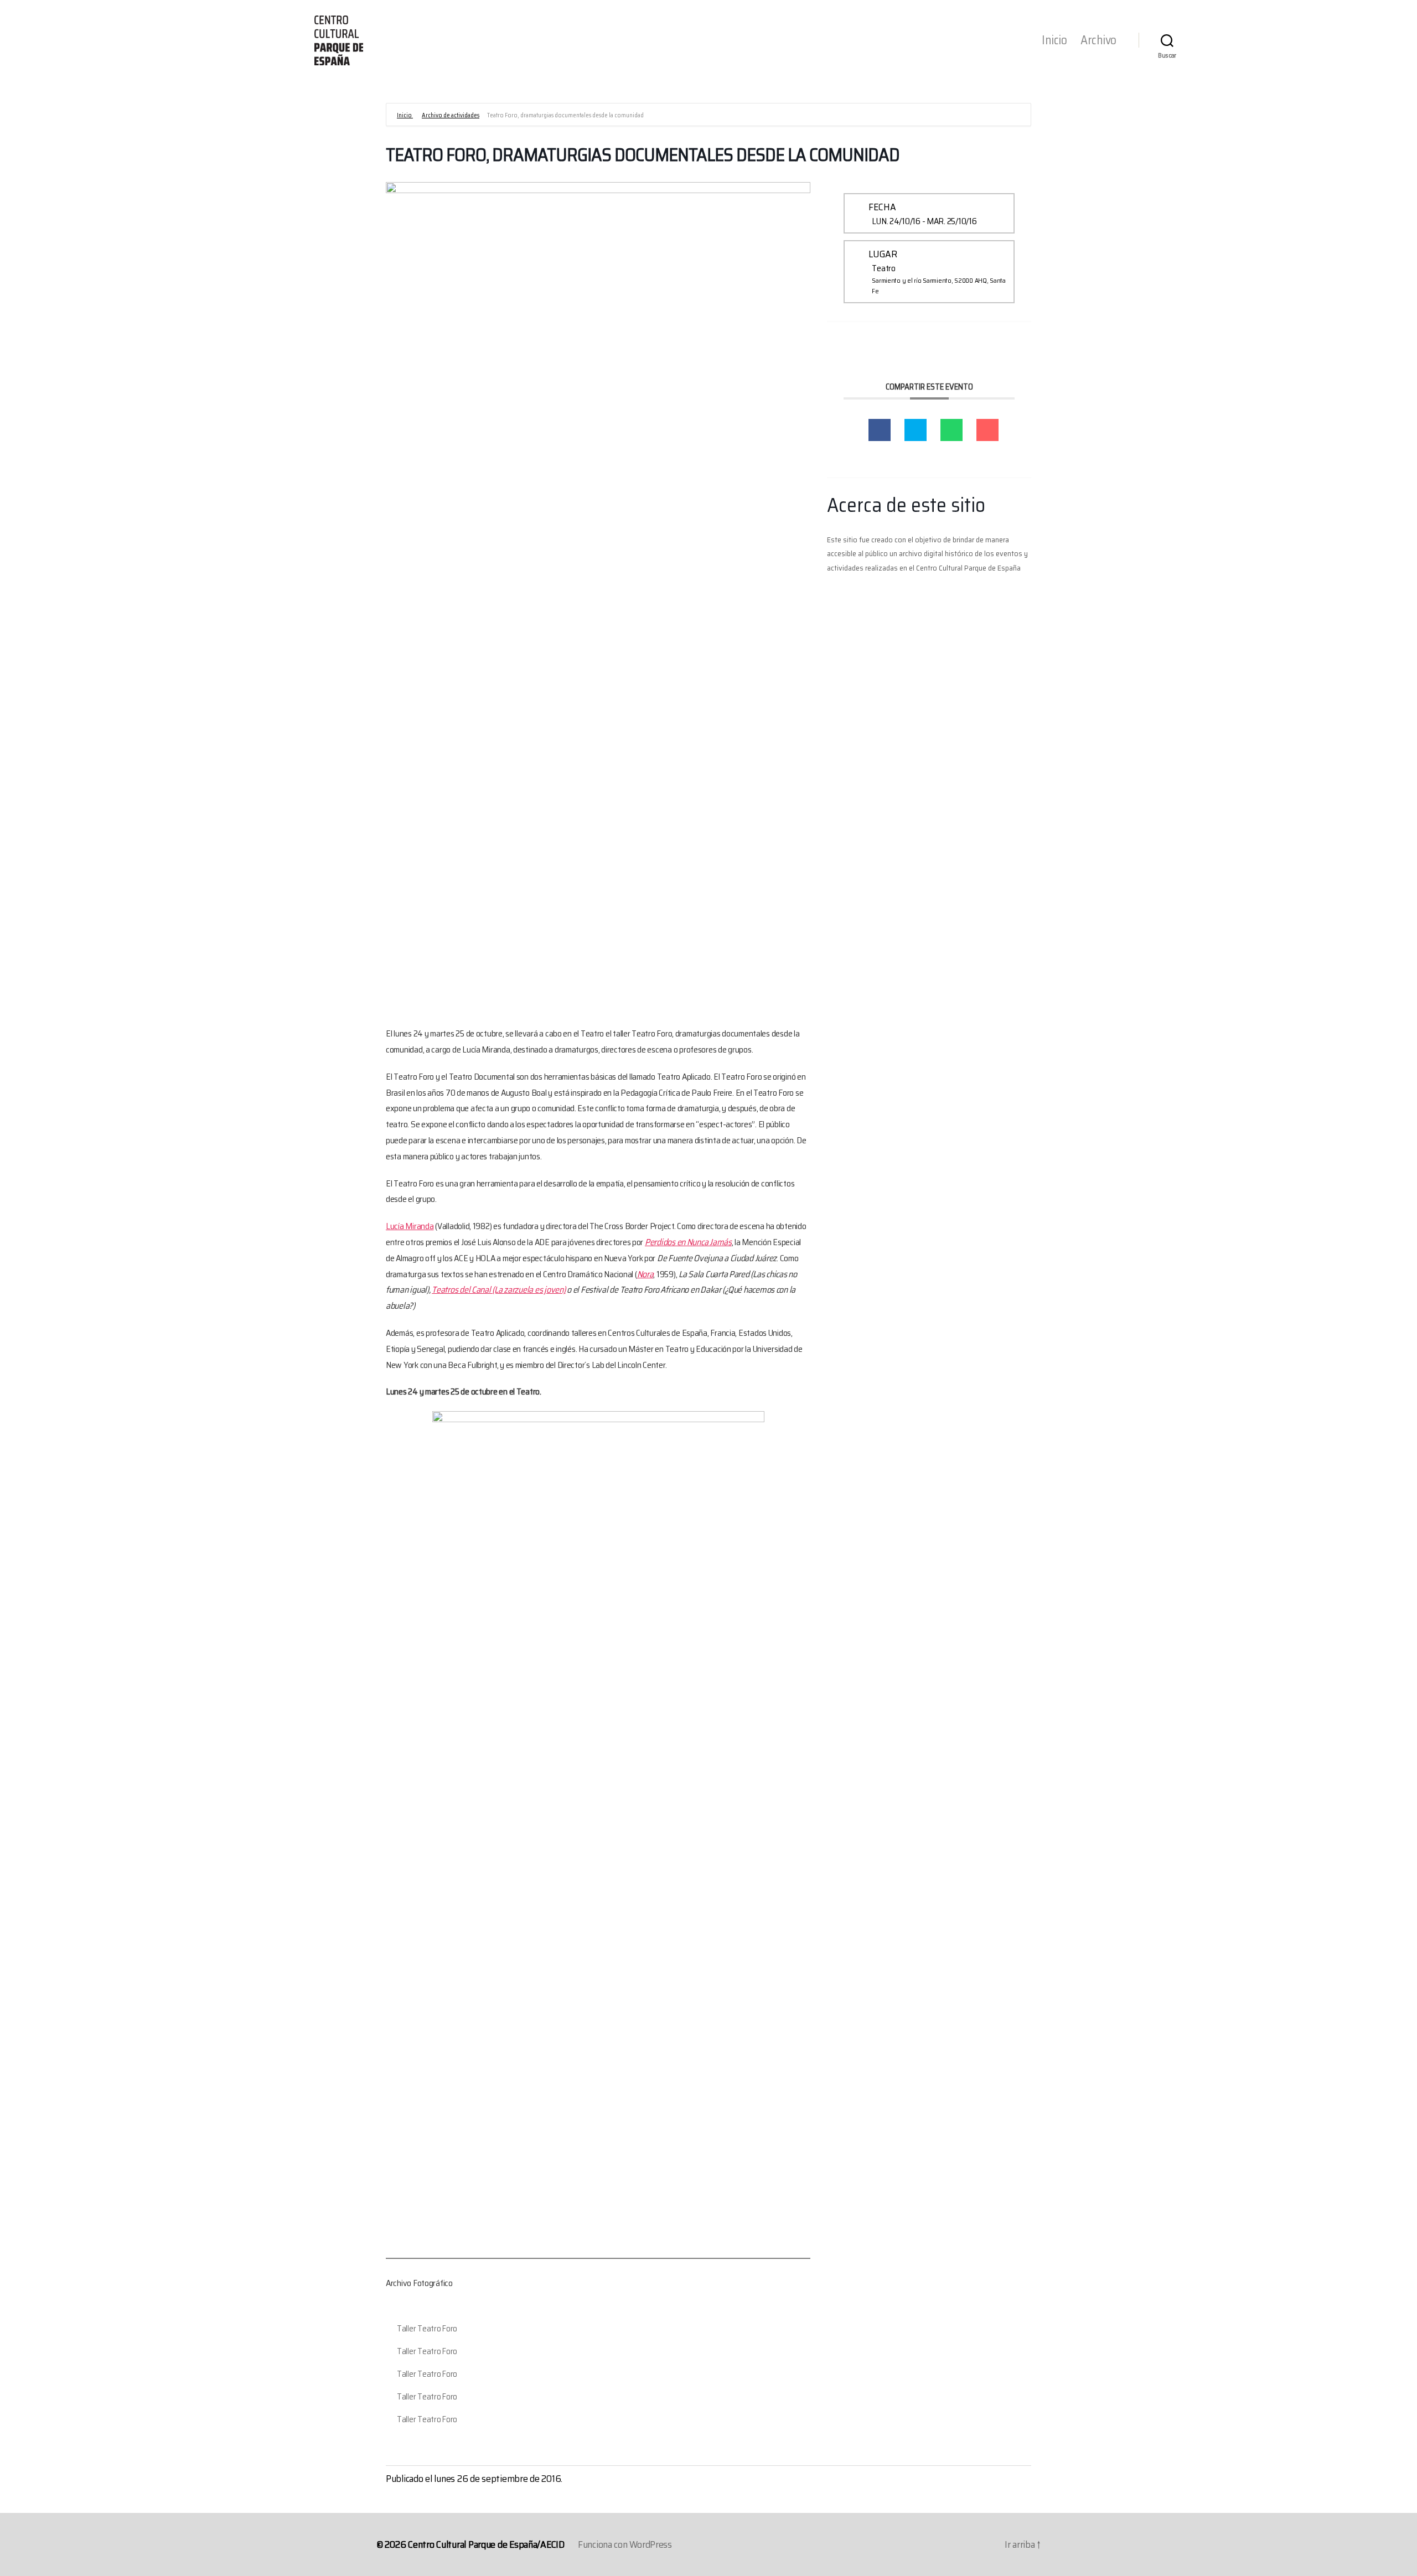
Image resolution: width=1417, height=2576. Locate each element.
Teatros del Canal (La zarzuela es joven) (498, 1290)
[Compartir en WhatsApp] (951, 430)
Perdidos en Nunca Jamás (688, 1242)
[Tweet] (916, 430)
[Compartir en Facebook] (880, 430)
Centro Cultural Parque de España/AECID (486, 2544)
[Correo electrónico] (987, 430)
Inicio (1054, 40)
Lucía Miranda (410, 1226)
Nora (645, 1274)
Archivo (1098, 40)
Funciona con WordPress (625, 2544)
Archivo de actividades (451, 115)
